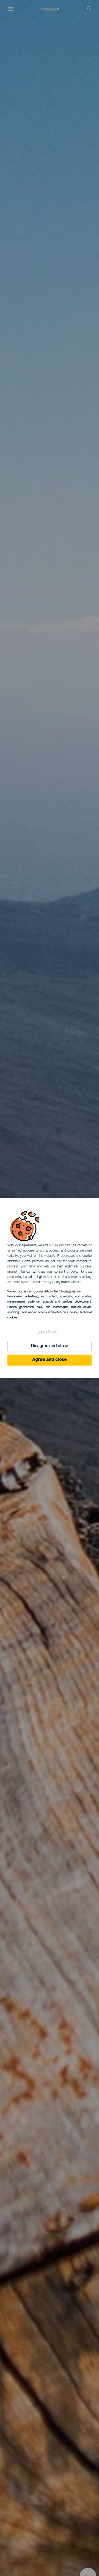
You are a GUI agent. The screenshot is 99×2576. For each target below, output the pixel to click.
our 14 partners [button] (60, 1246)
